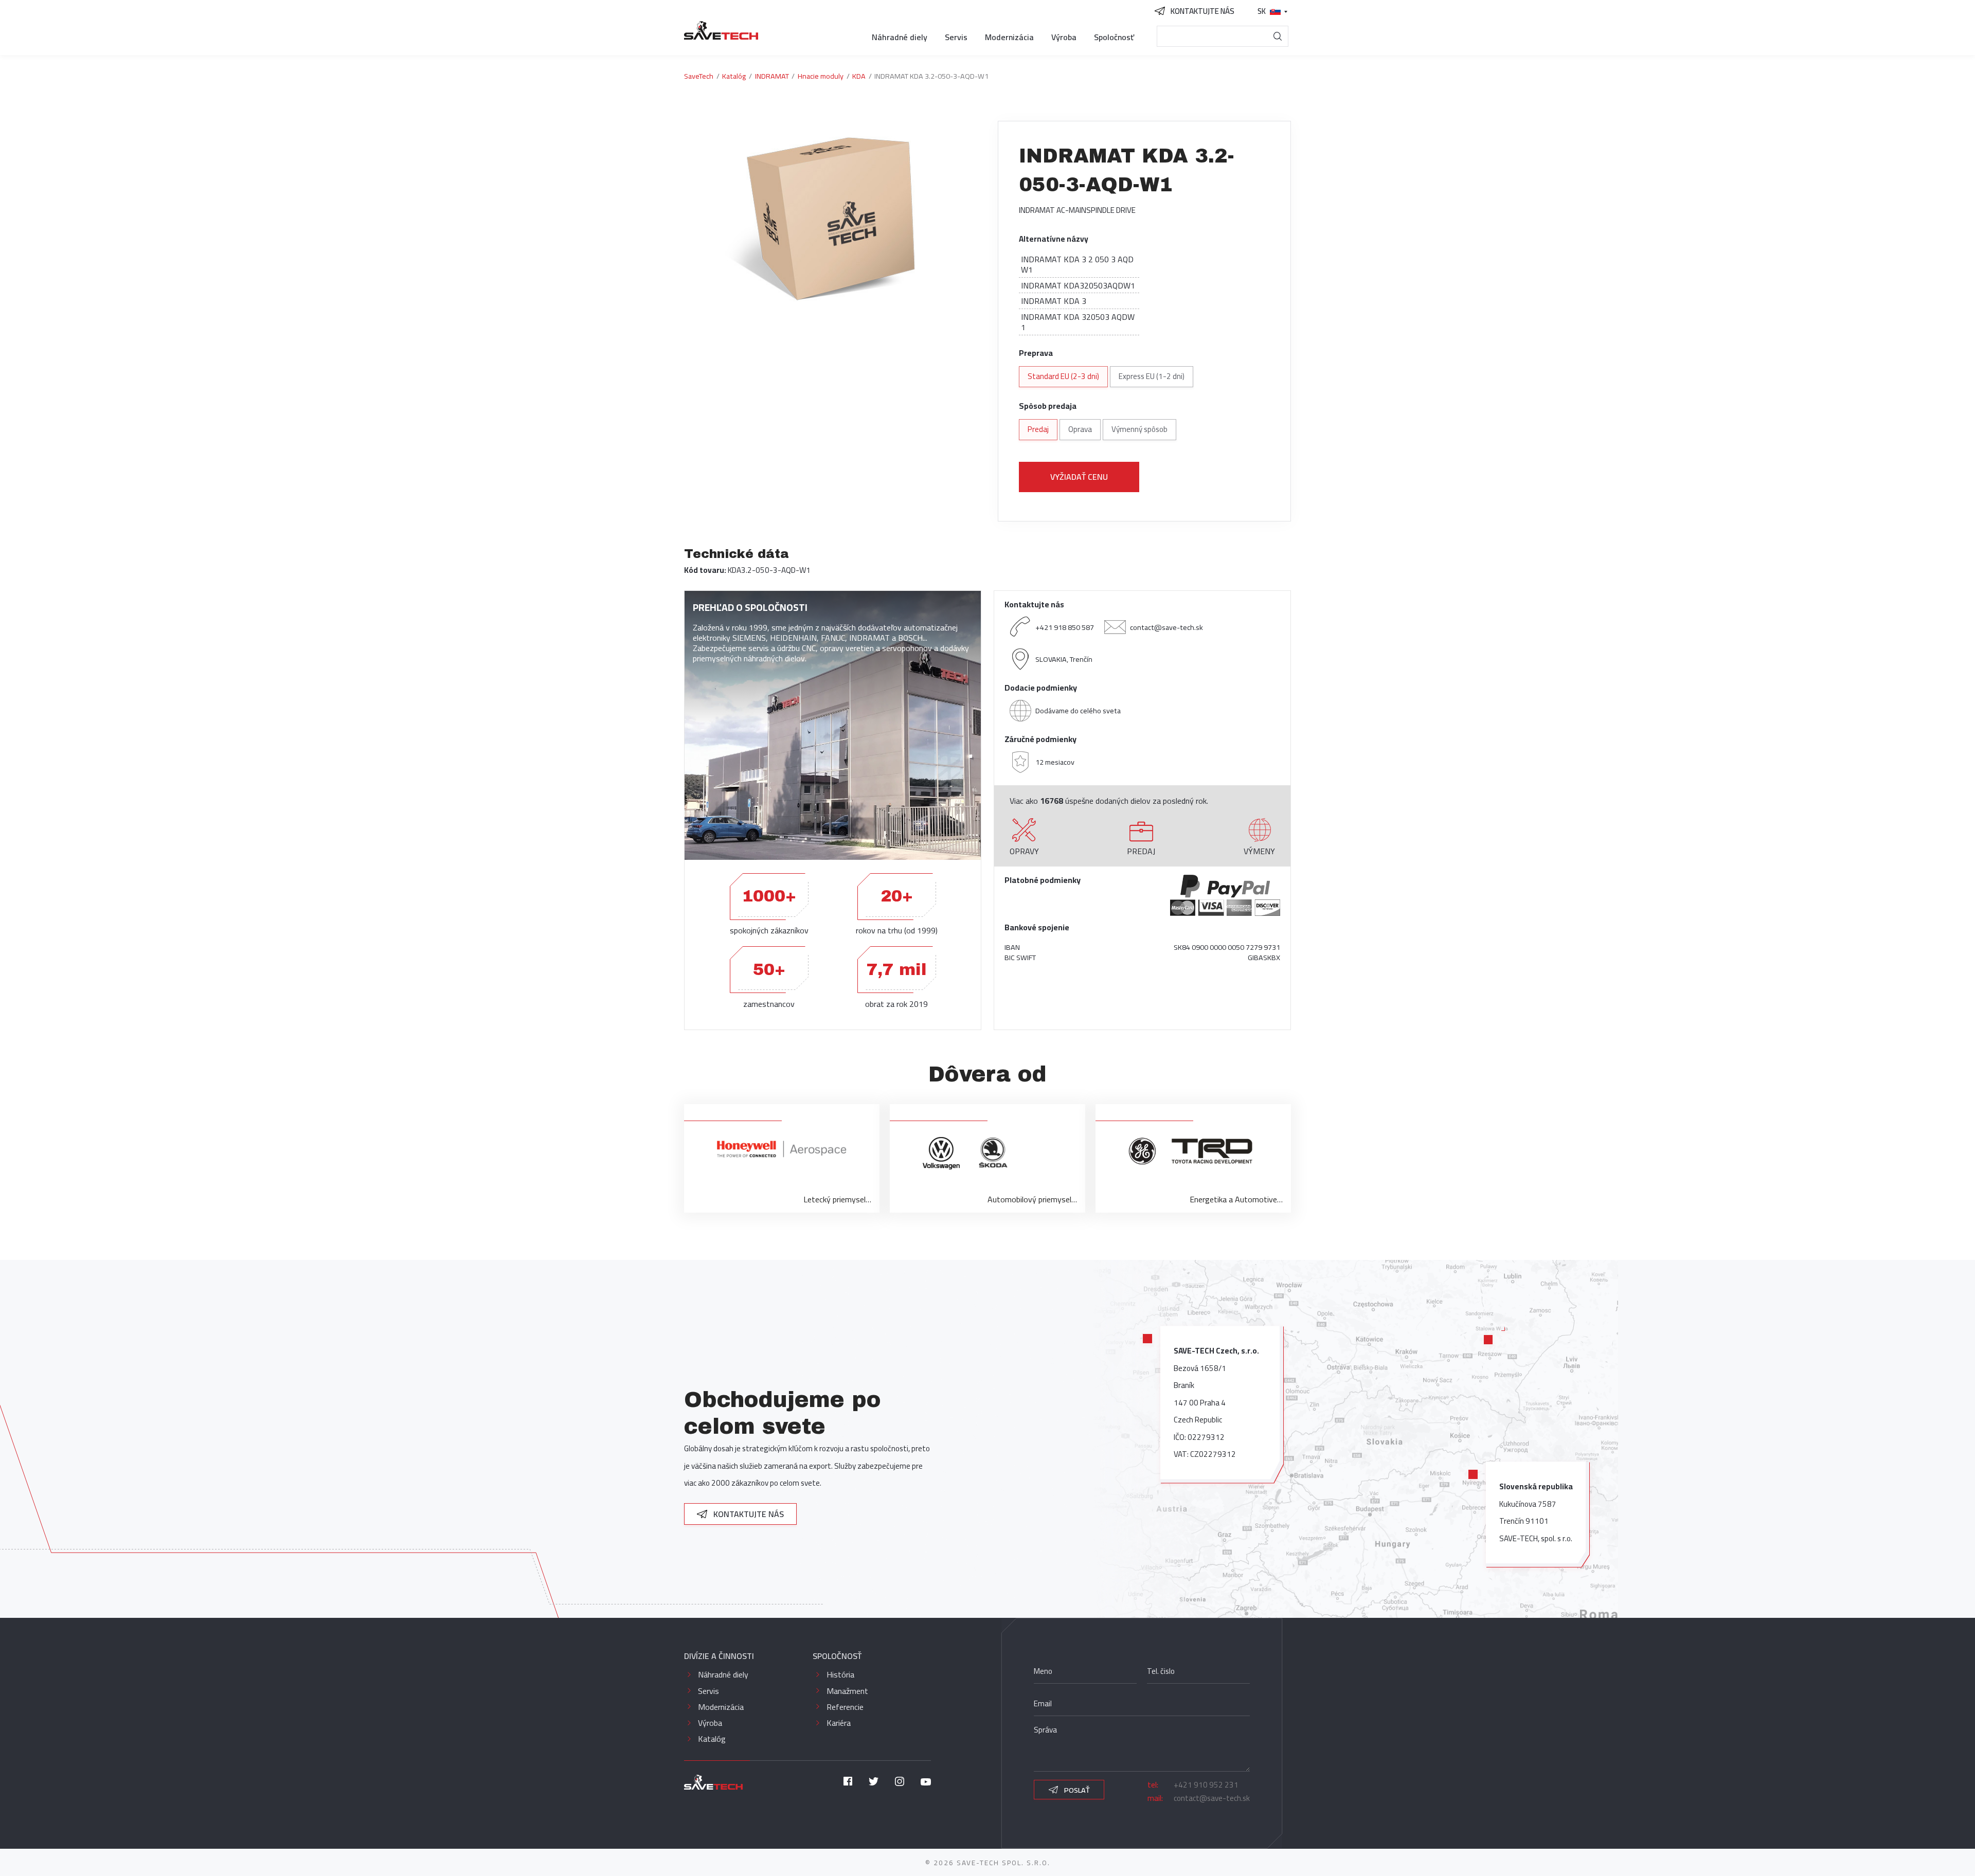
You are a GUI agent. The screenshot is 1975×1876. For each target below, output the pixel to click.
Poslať (1076, 1790)
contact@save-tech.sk (1166, 627)
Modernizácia (1009, 37)
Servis (956, 37)
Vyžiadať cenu (1079, 477)
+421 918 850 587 (1065, 627)
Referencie (845, 1707)
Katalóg (712, 1739)
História (840, 1674)
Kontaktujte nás (748, 1514)
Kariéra (839, 1723)
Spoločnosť (1114, 37)
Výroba (1064, 37)
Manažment (847, 1691)
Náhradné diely (900, 37)
